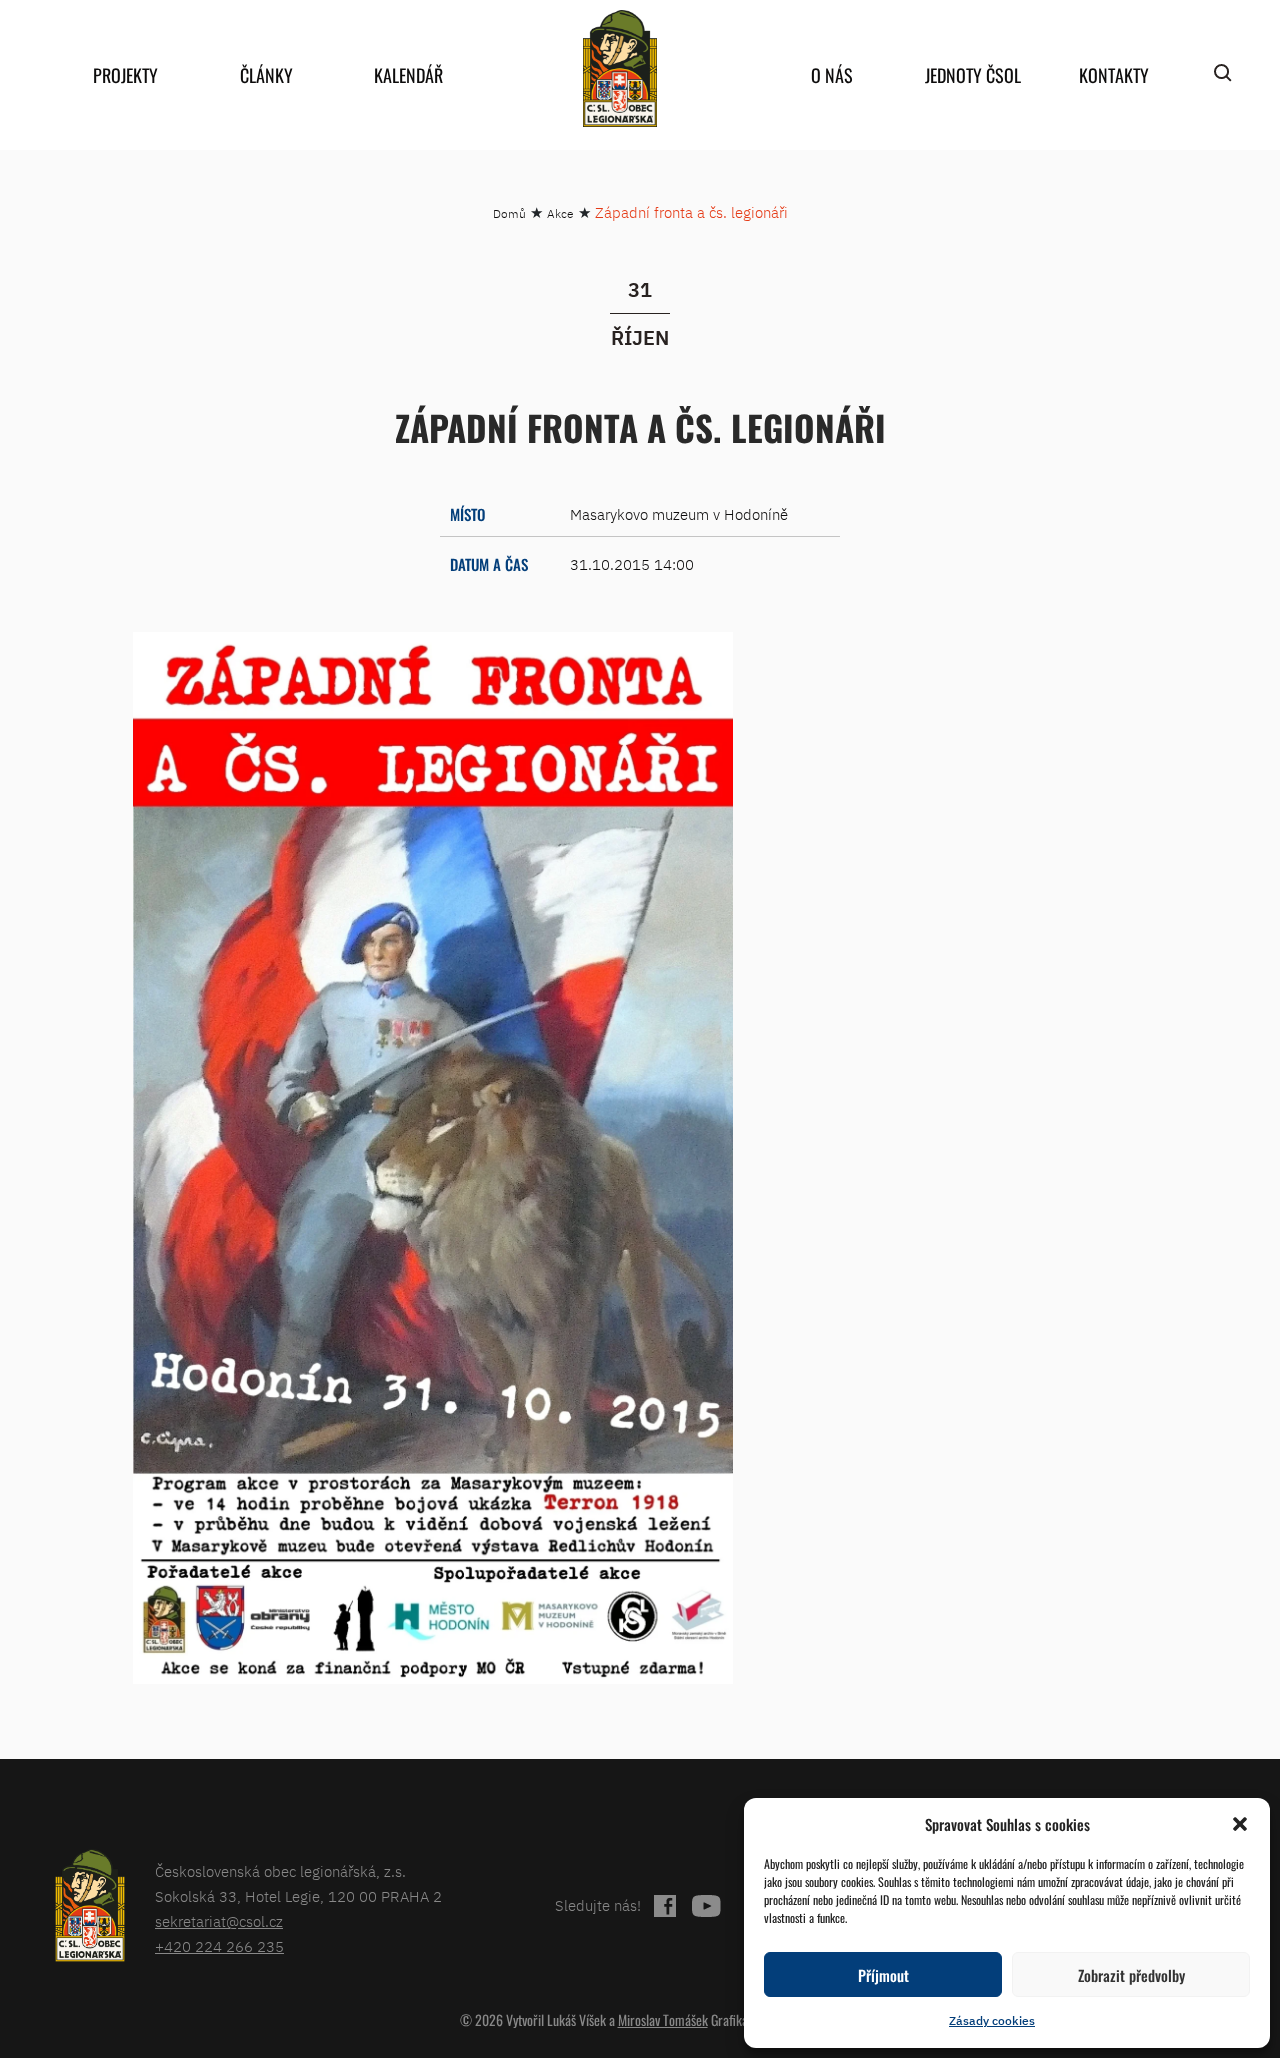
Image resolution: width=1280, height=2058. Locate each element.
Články (266, 75)
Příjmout (883, 1975)
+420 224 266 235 (219, 1946)
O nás (832, 75)
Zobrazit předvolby (1131, 1975)
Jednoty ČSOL (973, 75)
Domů (509, 213)
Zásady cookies (992, 2020)
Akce (560, 213)
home (620, 68)
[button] (1240, 1824)
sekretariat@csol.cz (219, 1921)
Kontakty (1114, 75)
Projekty (125, 75)
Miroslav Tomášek (663, 2019)
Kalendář (408, 75)
